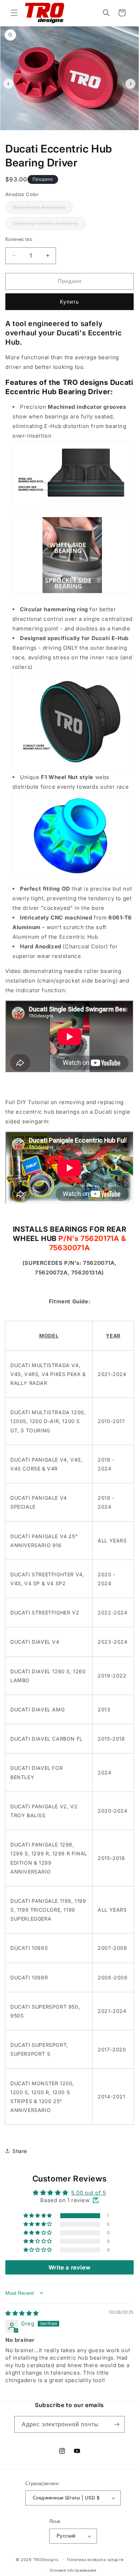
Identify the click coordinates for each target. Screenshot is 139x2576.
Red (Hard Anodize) (43, 209)
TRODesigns (46, 2559)
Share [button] (20, 2151)
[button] (14, 13)
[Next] (130, 84)
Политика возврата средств (95, 2560)
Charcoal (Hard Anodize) (50, 225)
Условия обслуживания (73, 2570)
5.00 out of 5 (89, 2193)
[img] (22, 2313)
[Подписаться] (117, 2424)
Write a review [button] (69, 2267)
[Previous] (9, 84)
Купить (69, 302)
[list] (69, 84)
